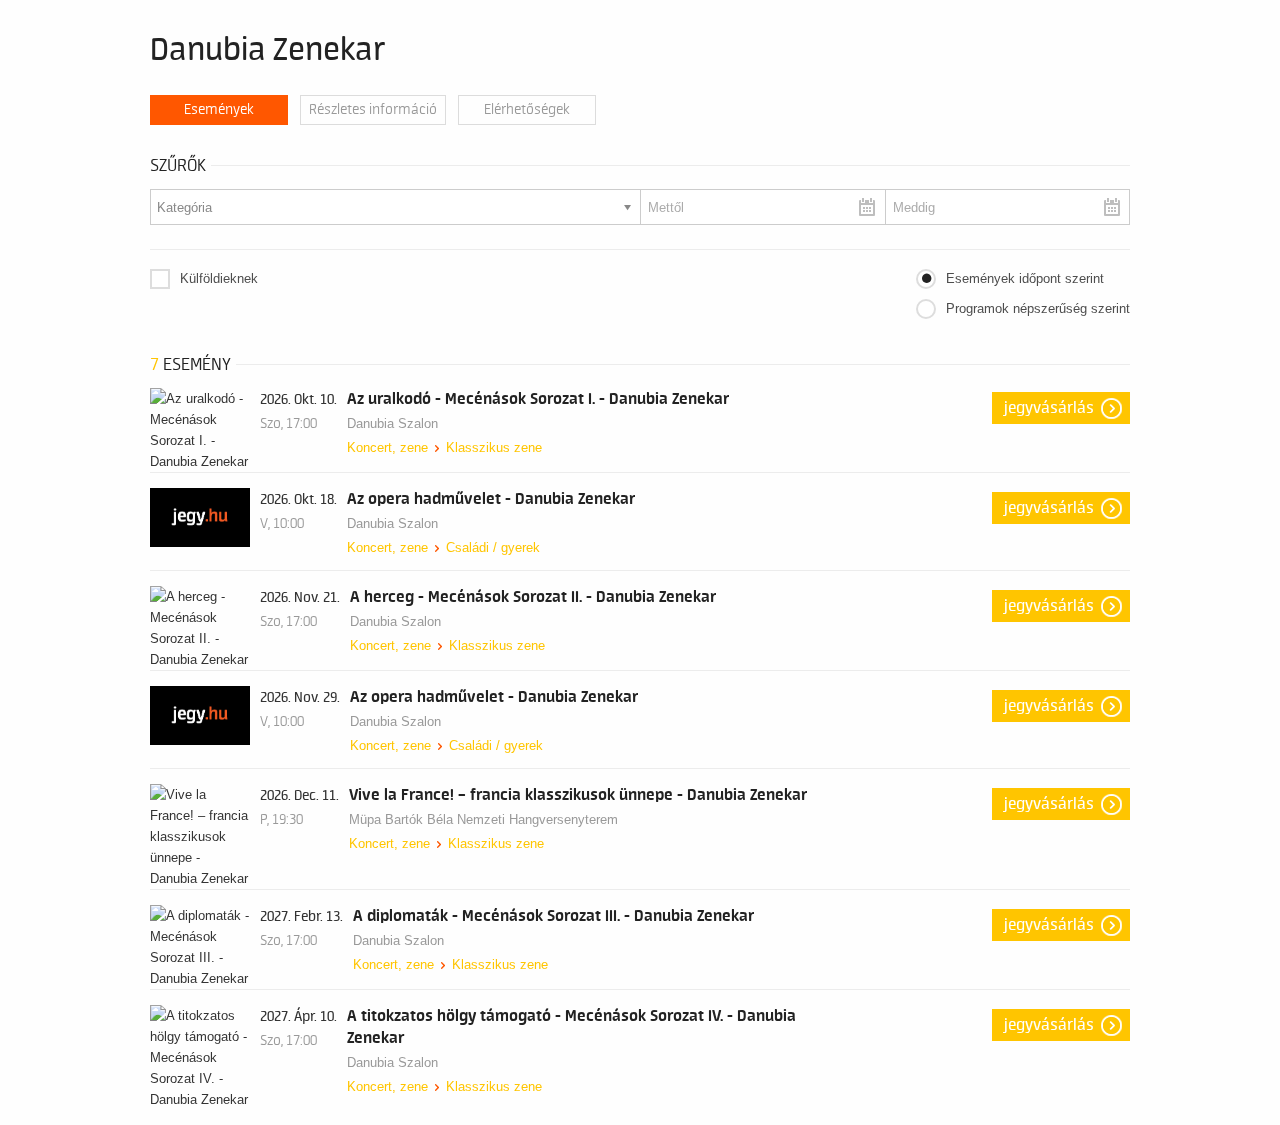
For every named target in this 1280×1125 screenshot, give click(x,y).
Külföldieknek (219, 278)
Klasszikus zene (494, 447)
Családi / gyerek (493, 547)
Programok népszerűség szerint (1038, 308)
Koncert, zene (387, 447)
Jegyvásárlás (1049, 408)
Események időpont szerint (1025, 278)
